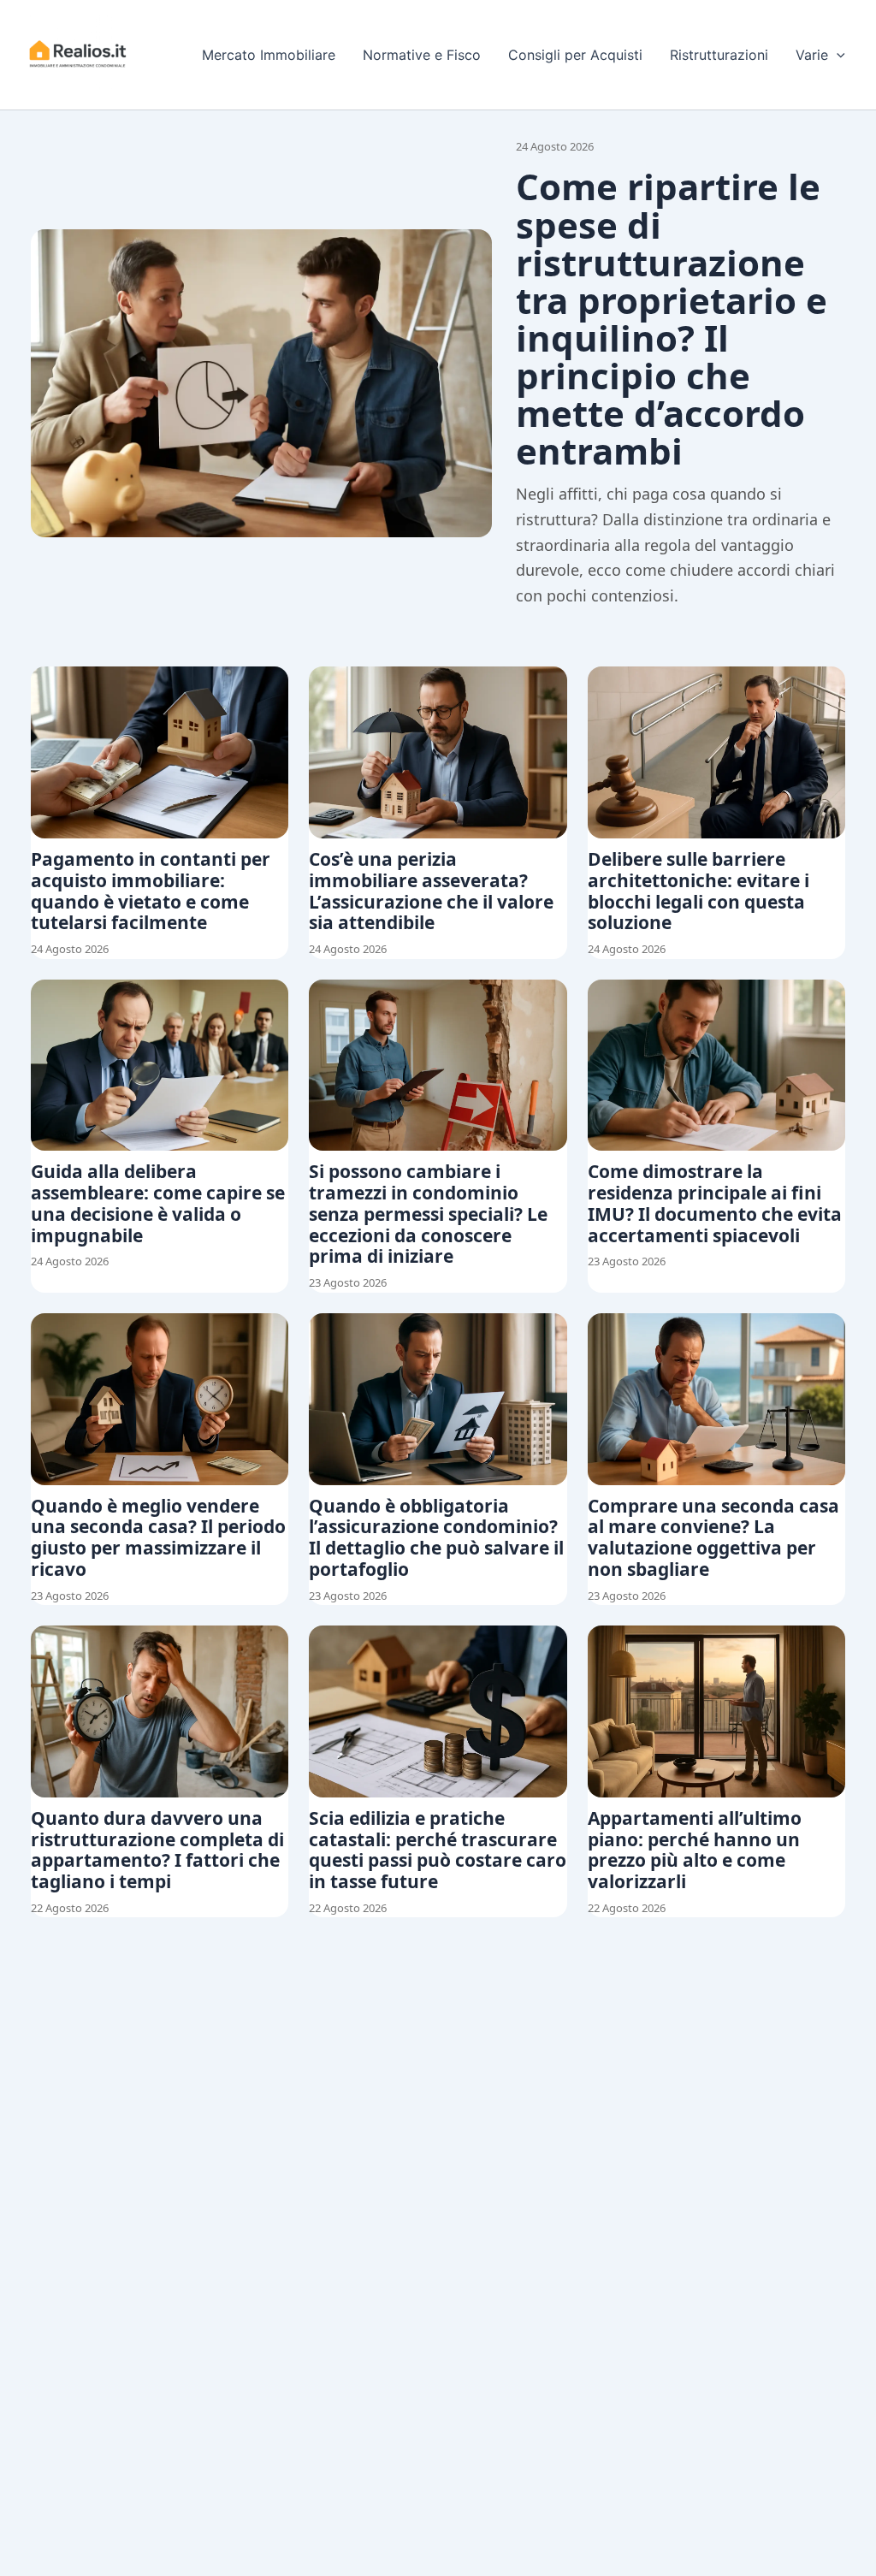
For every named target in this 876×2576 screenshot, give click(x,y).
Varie (812, 55)
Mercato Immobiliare (269, 55)
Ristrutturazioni (719, 55)
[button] (837, 55)
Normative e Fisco (422, 55)
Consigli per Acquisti (575, 55)
